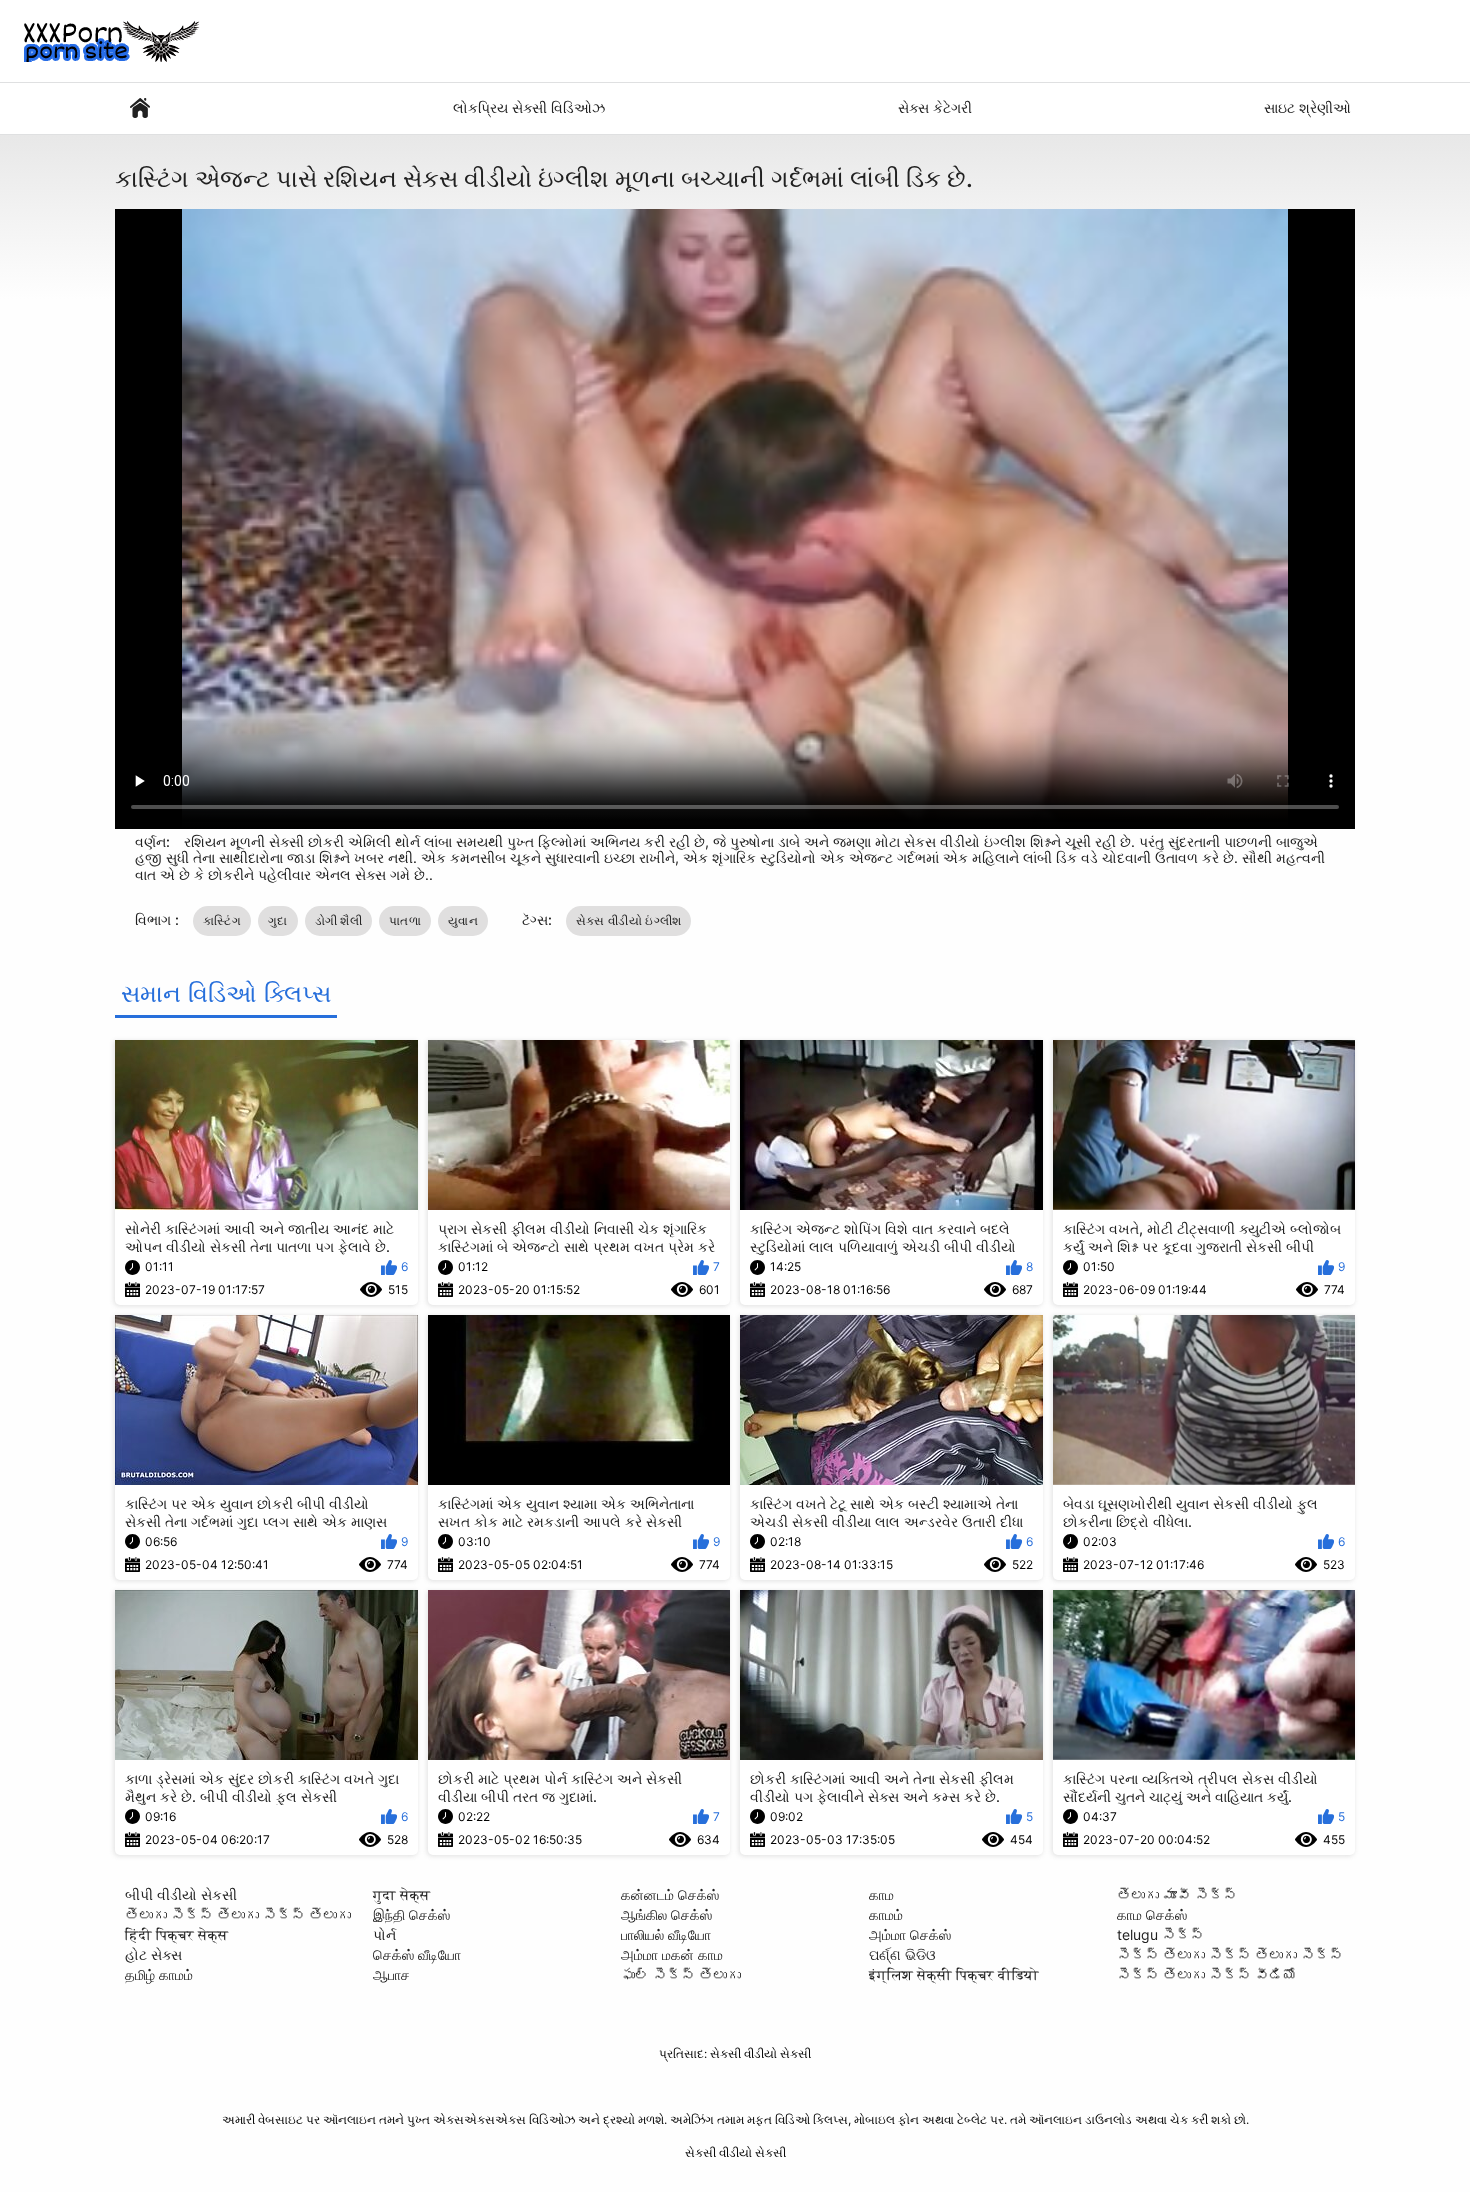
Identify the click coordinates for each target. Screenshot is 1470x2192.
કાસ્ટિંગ (222, 920)
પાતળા (405, 920)
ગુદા (278, 920)
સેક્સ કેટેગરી (935, 107)
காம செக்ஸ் (1152, 1914)
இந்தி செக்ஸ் (411, 1914)
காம (881, 1894)
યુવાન (463, 920)
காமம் (886, 1914)
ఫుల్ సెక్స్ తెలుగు (681, 1974)
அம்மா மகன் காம (672, 1954)
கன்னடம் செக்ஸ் (670, 1894)
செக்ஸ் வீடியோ (417, 1954)
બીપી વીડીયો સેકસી (181, 1894)
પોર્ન (384, 1934)
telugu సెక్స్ (1160, 1934)
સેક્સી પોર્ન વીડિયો (140, 108)
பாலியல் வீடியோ (666, 1934)
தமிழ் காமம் (159, 1974)
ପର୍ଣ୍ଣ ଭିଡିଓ (902, 1954)
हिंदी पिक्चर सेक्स (176, 1934)
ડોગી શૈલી (339, 920)
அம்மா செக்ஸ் (910, 1934)
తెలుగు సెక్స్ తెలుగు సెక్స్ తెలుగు (238, 1914)
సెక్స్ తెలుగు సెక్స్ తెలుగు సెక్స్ (1230, 1954)
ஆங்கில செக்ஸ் (666, 1914)
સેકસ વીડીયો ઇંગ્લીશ (629, 920)
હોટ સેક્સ (153, 1954)
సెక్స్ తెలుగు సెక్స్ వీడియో (1207, 1974)
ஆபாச (391, 1974)
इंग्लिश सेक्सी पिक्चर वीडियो (954, 1974)
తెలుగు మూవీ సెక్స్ (1177, 1894)
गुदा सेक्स (401, 1894)
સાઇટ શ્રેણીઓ (1307, 107)
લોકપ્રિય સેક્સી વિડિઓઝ (529, 107)
